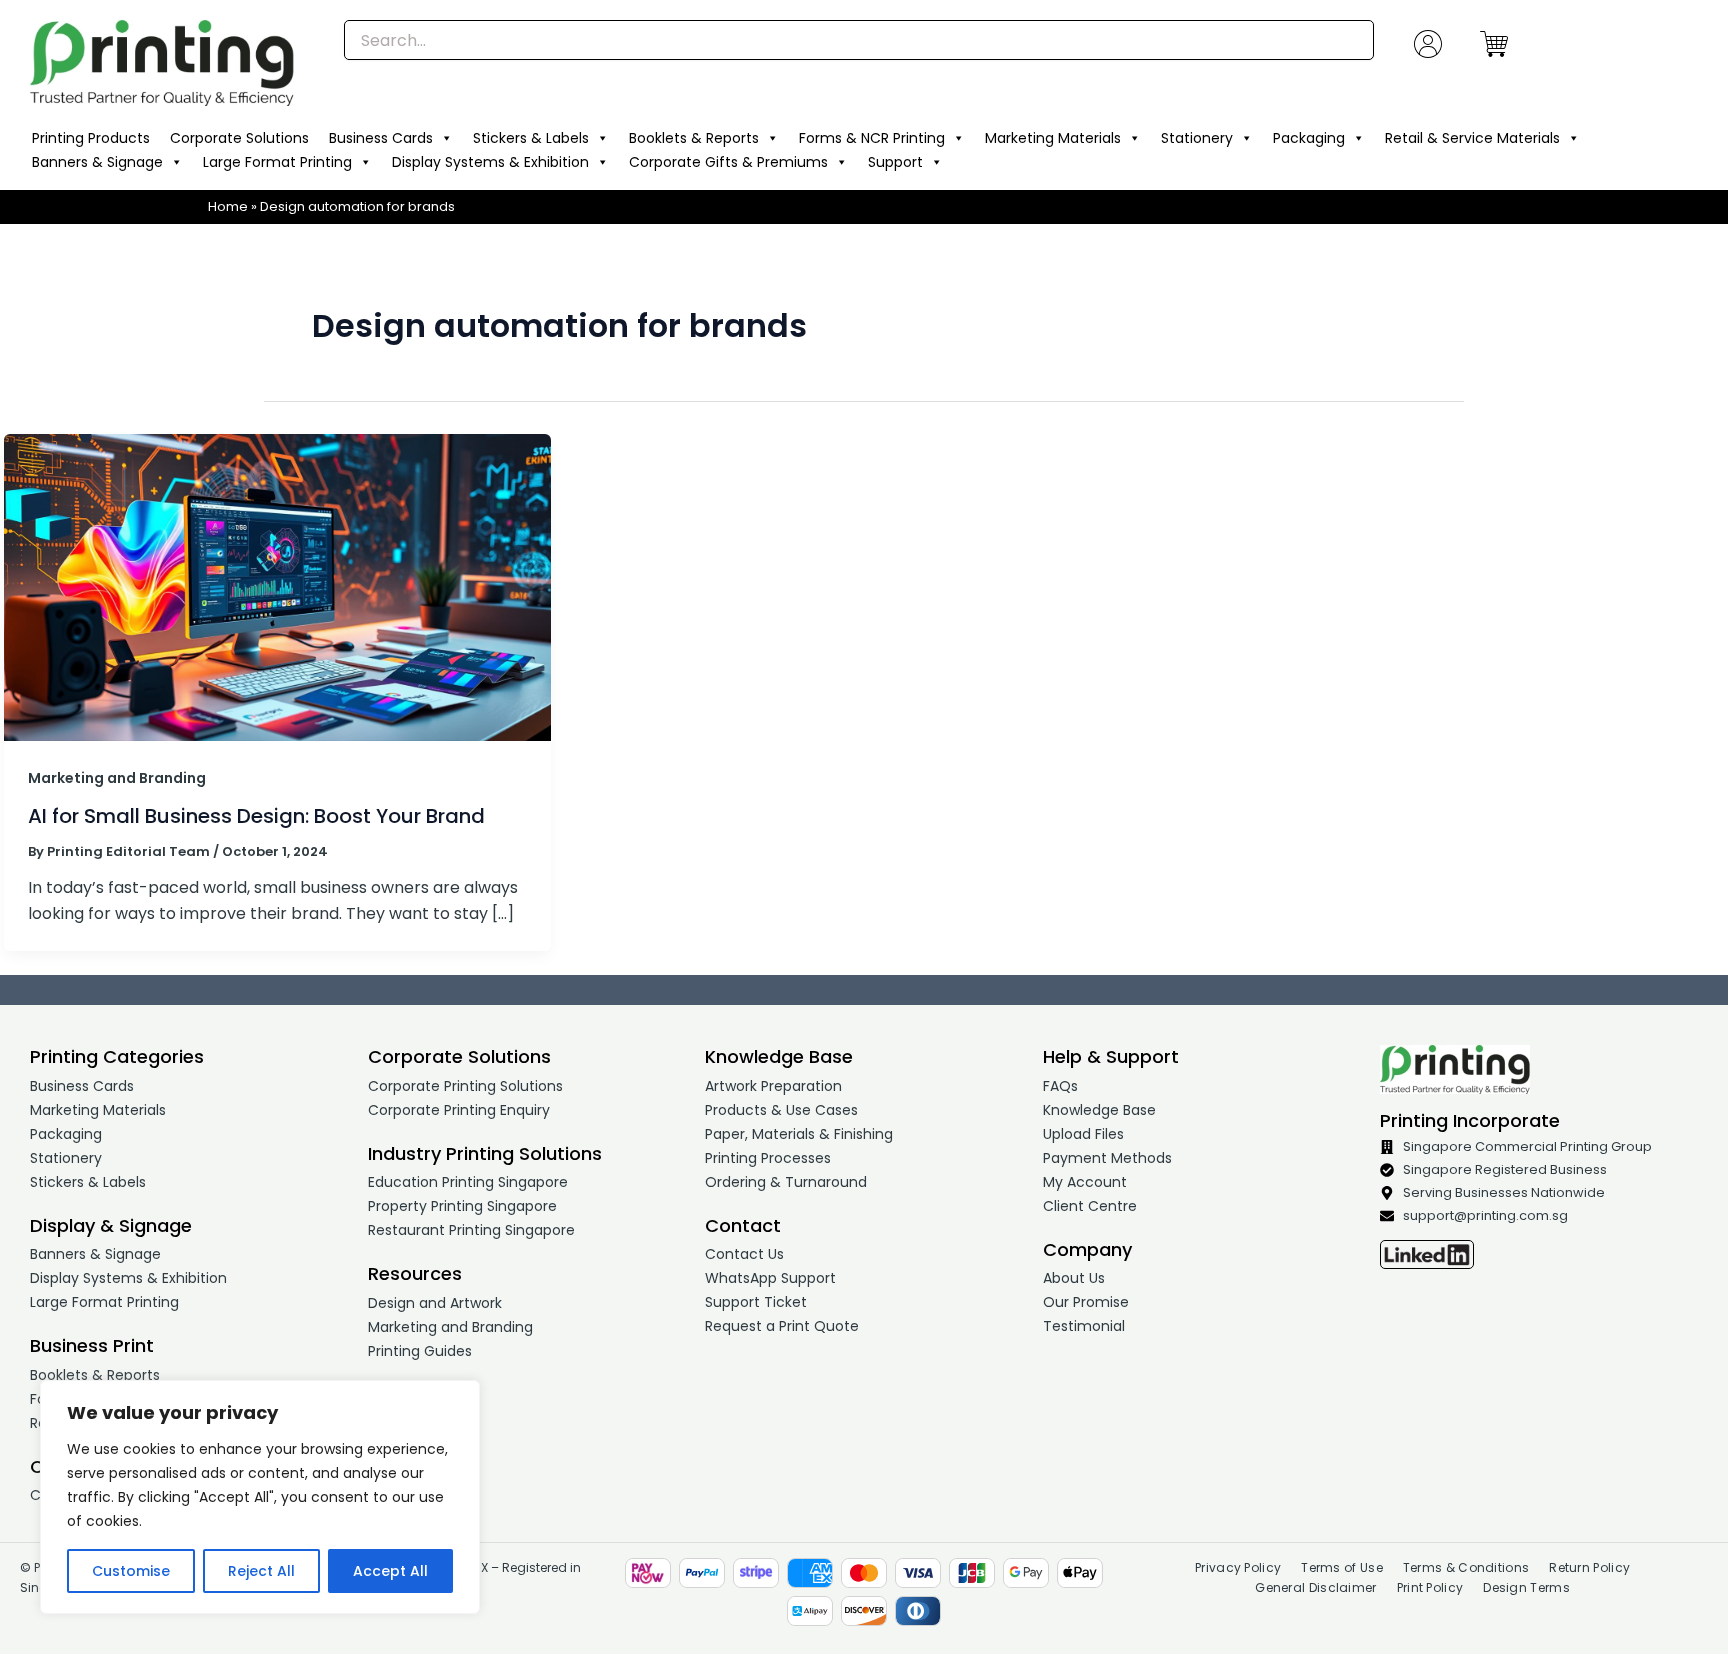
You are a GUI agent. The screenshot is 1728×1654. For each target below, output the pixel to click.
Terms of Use (1342, 1567)
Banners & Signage (97, 162)
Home (228, 206)
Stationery (1197, 138)
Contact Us (744, 1254)
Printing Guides (420, 1351)
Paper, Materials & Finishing (799, 1134)
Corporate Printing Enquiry (459, 1110)
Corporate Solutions (239, 138)
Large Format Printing (277, 162)
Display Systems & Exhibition (490, 162)
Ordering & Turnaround (786, 1182)
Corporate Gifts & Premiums (728, 162)
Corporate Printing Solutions (465, 1086)
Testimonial (1084, 1326)
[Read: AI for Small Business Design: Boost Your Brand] (277, 586)
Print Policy (1430, 1587)
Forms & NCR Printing (872, 138)
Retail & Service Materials (1472, 138)
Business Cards (381, 138)
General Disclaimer (1315, 1587)
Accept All (390, 1571)
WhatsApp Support (770, 1278)
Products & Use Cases (781, 1110)
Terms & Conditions (1466, 1567)
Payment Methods (1107, 1158)
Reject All (261, 1571)
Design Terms (1526, 1587)
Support (895, 162)
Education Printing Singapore (468, 1182)
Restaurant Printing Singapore (471, 1230)
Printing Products (91, 138)
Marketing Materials (1053, 138)
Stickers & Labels (531, 138)
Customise (131, 1571)
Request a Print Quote (782, 1326)
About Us (1074, 1278)
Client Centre (1090, 1206)
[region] (260, 1497)
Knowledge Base (1099, 1110)
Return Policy (1589, 1567)
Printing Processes (768, 1158)
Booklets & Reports (694, 138)
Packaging (1309, 138)
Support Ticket (756, 1302)
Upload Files (1083, 1134)
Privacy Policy (1238, 1567)
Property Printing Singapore (462, 1206)
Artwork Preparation (773, 1086)
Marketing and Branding (117, 778)
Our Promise (1086, 1302)
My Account (1085, 1182)
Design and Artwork (435, 1303)
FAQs (1060, 1086)
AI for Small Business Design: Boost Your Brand (256, 816)
